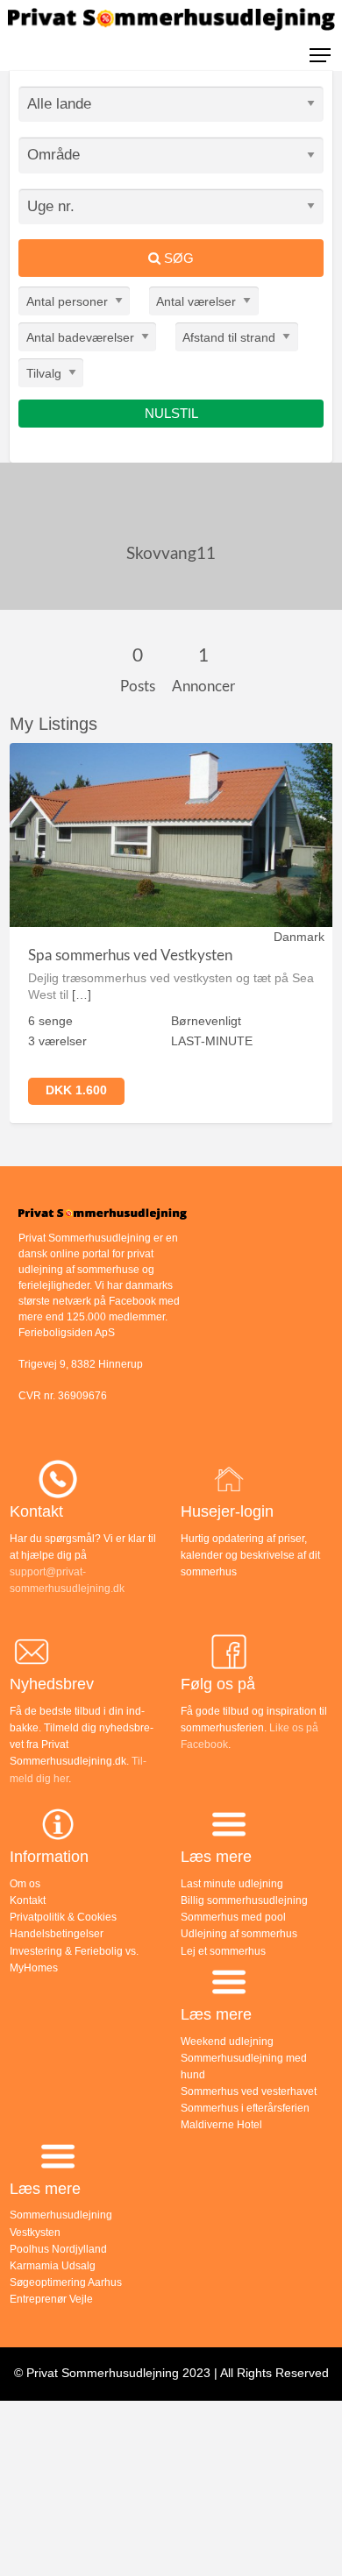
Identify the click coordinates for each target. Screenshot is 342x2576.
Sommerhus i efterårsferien (245, 2108)
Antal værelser (196, 301)
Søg (177, 258)
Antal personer (67, 301)
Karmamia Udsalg (53, 2266)
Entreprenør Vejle (51, 2299)
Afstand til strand (229, 336)
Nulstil (171, 413)
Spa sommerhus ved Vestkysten (130, 955)
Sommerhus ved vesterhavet (249, 2091)
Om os (25, 1884)
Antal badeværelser (80, 336)
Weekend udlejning (227, 2042)
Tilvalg (44, 372)
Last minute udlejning (232, 1884)
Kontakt (28, 1900)
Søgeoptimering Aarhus (66, 2282)
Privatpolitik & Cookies (63, 1917)
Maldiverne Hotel (221, 2125)
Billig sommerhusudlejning (244, 1900)
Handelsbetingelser (57, 1934)
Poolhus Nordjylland (58, 2249)
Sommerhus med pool (233, 1917)
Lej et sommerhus (223, 1951)
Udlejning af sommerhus (239, 1934)
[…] (82, 994)
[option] (171, 933)
